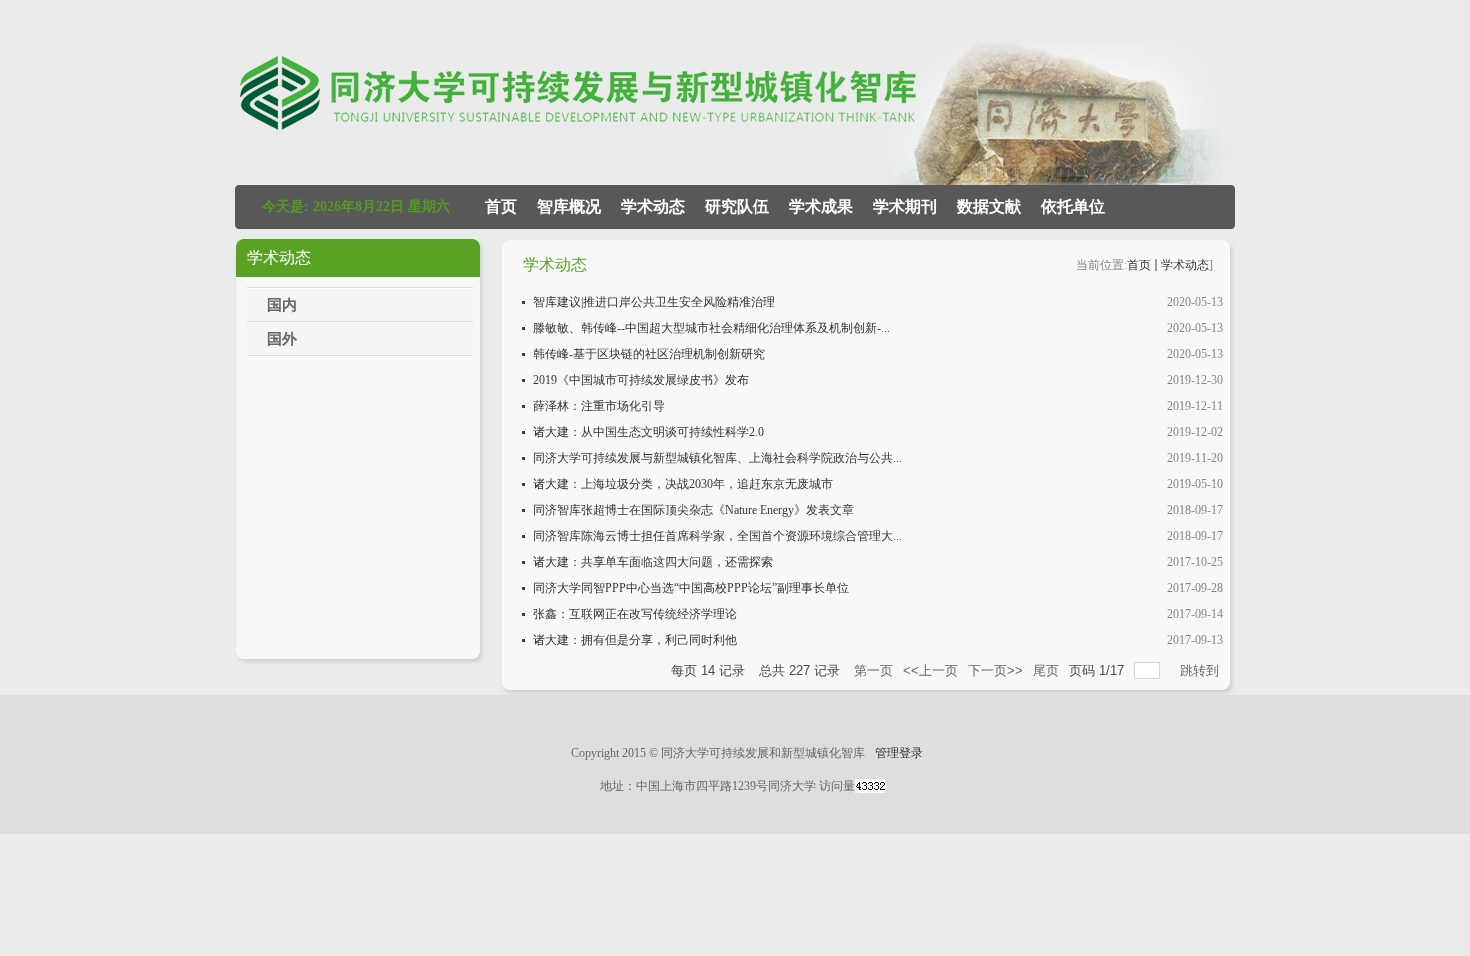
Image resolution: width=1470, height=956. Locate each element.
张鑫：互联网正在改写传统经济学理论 (635, 614)
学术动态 (1185, 265)
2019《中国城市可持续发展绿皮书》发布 (641, 380)
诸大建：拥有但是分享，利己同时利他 (635, 640)
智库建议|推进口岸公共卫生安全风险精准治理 (654, 302)
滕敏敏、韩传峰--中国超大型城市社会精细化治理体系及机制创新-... (711, 328)
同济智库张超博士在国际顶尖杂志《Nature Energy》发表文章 (693, 510)
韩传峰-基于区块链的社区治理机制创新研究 (649, 354)
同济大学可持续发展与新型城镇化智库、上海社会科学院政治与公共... (717, 458)
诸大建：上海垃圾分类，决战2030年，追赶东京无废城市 (683, 484)
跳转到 (1201, 670)
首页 (1139, 265)
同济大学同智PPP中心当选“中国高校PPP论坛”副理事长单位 (691, 588)
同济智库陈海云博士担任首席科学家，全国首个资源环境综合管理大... (717, 536)
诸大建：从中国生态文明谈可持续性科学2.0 (648, 432)
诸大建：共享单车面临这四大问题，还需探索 (653, 562)
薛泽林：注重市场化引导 (599, 406)
